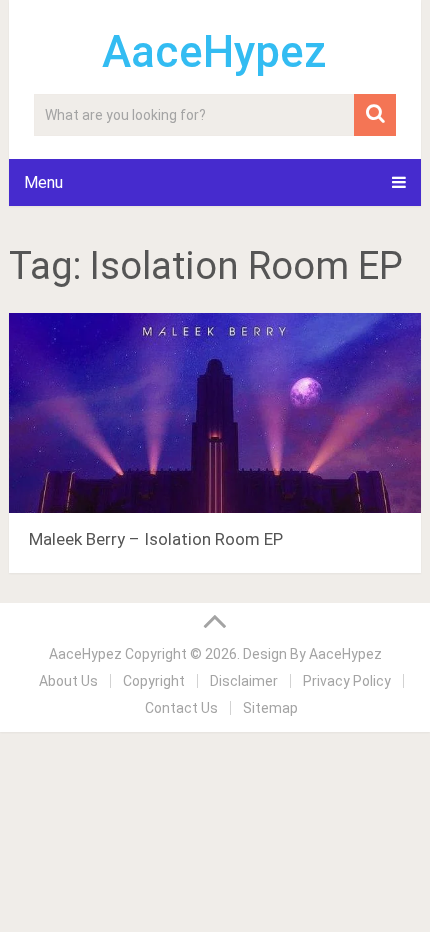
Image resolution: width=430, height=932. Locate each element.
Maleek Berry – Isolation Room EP (156, 539)
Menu (43, 182)
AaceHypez (214, 52)
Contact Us (181, 708)
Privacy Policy (347, 681)
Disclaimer (244, 681)
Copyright (154, 681)
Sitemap (270, 708)
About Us (68, 681)
